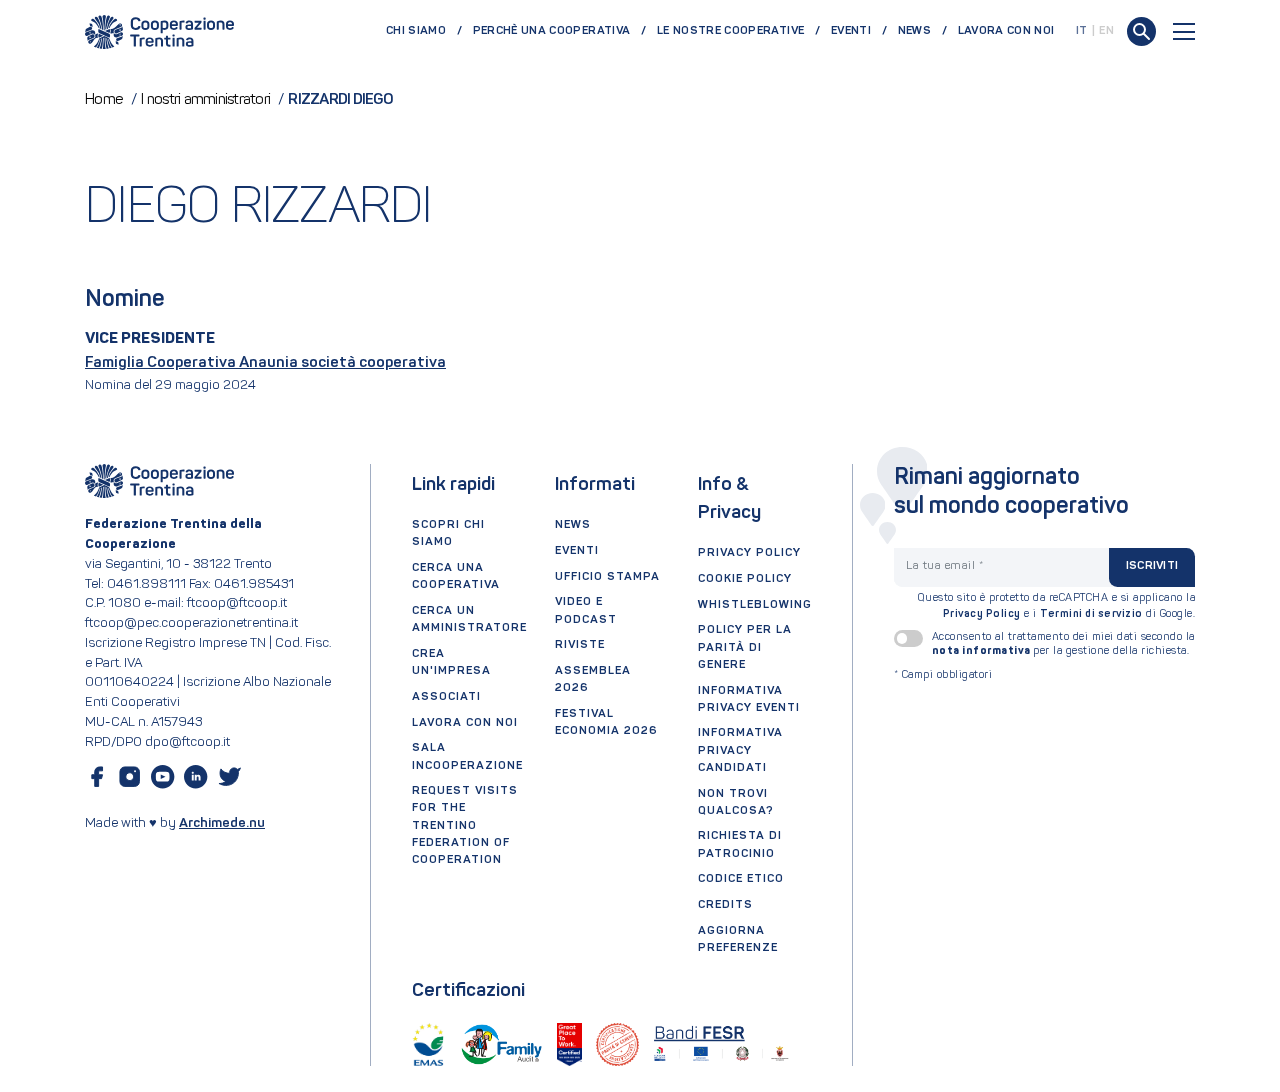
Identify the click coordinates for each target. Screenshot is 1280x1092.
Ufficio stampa (607, 577)
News (914, 31)
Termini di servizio (1091, 614)
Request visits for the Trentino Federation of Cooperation (465, 825)
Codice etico (741, 879)
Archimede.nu (222, 823)
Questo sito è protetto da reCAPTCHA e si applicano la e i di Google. (1057, 606)
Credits (725, 905)
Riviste (580, 645)
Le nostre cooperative (730, 31)
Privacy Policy (982, 614)
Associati (446, 697)
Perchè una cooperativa (552, 31)
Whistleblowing (755, 605)
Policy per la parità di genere (745, 647)
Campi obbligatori (943, 675)
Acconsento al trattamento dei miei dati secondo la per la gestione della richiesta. (1063, 644)
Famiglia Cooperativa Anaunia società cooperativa (265, 363)
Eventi (851, 31)
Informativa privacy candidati (740, 750)
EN (1106, 31)
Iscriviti (1152, 566)
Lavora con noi (1006, 31)
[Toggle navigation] (1184, 31)
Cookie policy (745, 579)
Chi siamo (416, 31)
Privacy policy (749, 553)
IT (1082, 31)
